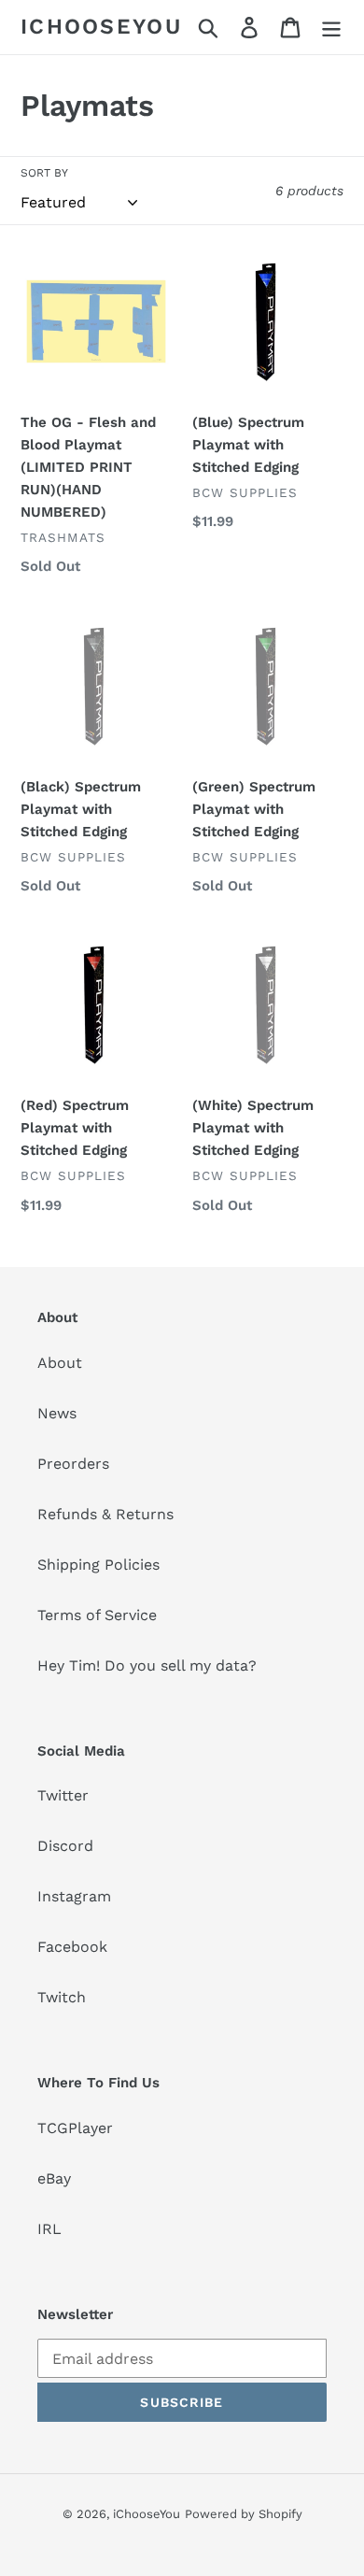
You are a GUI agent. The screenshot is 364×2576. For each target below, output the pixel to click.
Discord (65, 1846)
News (57, 1413)
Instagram (74, 1896)
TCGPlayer (75, 2128)
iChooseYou (101, 27)
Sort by (44, 173)
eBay (54, 2178)
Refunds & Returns (105, 1514)
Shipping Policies (98, 1565)
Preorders (73, 1464)
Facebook (72, 1947)
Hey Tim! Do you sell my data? (147, 1665)
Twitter (63, 1795)
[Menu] (331, 28)
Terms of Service (97, 1615)
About (60, 1363)
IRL (49, 2229)
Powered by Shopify (244, 2514)
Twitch (62, 1997)
